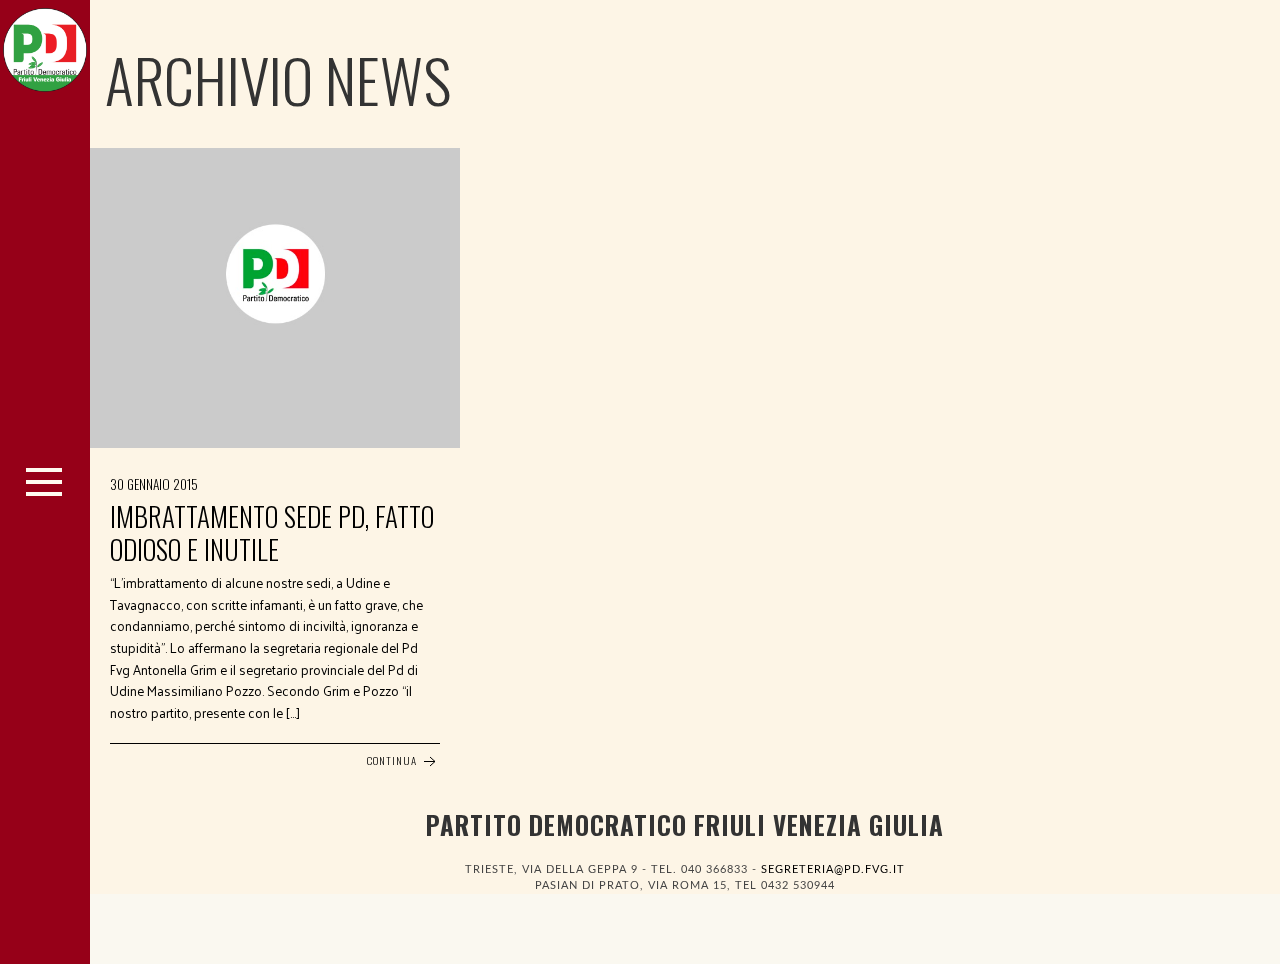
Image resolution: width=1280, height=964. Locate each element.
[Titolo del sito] (45, 45)
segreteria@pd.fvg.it (833, 869)
